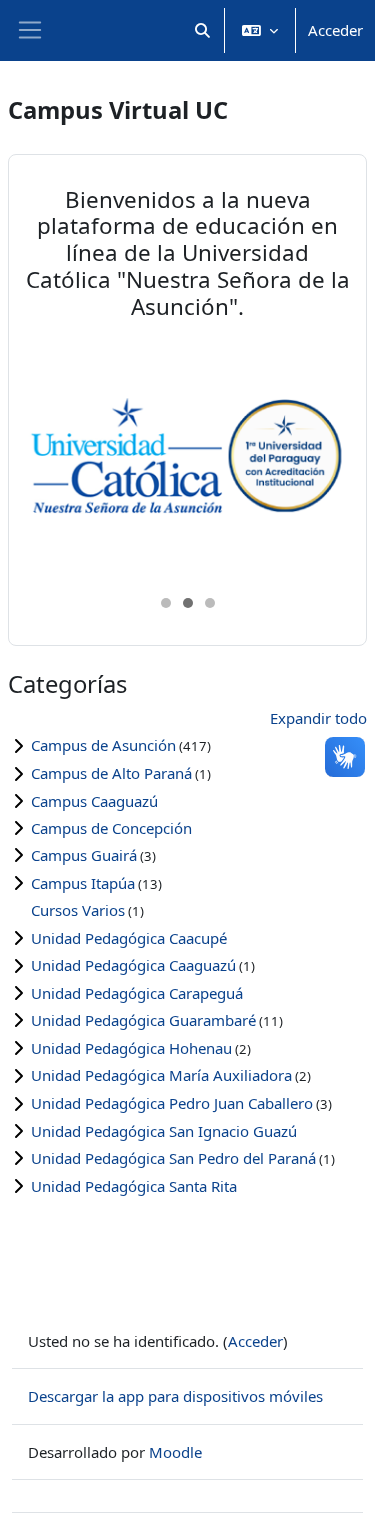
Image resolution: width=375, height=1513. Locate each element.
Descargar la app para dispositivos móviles (175, 1396)
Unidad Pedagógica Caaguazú (133, 965)
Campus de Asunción (103, 745)
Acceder (335, 30)
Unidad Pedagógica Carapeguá (137, 993)
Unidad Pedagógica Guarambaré (143, 1020)
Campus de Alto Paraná (111, 773)
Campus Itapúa (83, 883)
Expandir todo (318, 718)
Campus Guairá (84, 855)
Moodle (175, 1452)
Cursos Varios (78, 910)
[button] (203, 30)
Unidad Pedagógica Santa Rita (134, 1186)
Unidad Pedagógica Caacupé (129, 938)
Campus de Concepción (111, 828)
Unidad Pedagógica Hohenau (131, 1048)
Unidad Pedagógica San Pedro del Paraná (173, 1158)
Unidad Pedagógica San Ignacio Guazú (164, 1131)
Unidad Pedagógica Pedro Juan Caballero (172, 1103)
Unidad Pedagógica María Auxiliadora (161, 1075)
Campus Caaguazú (94, 801)
